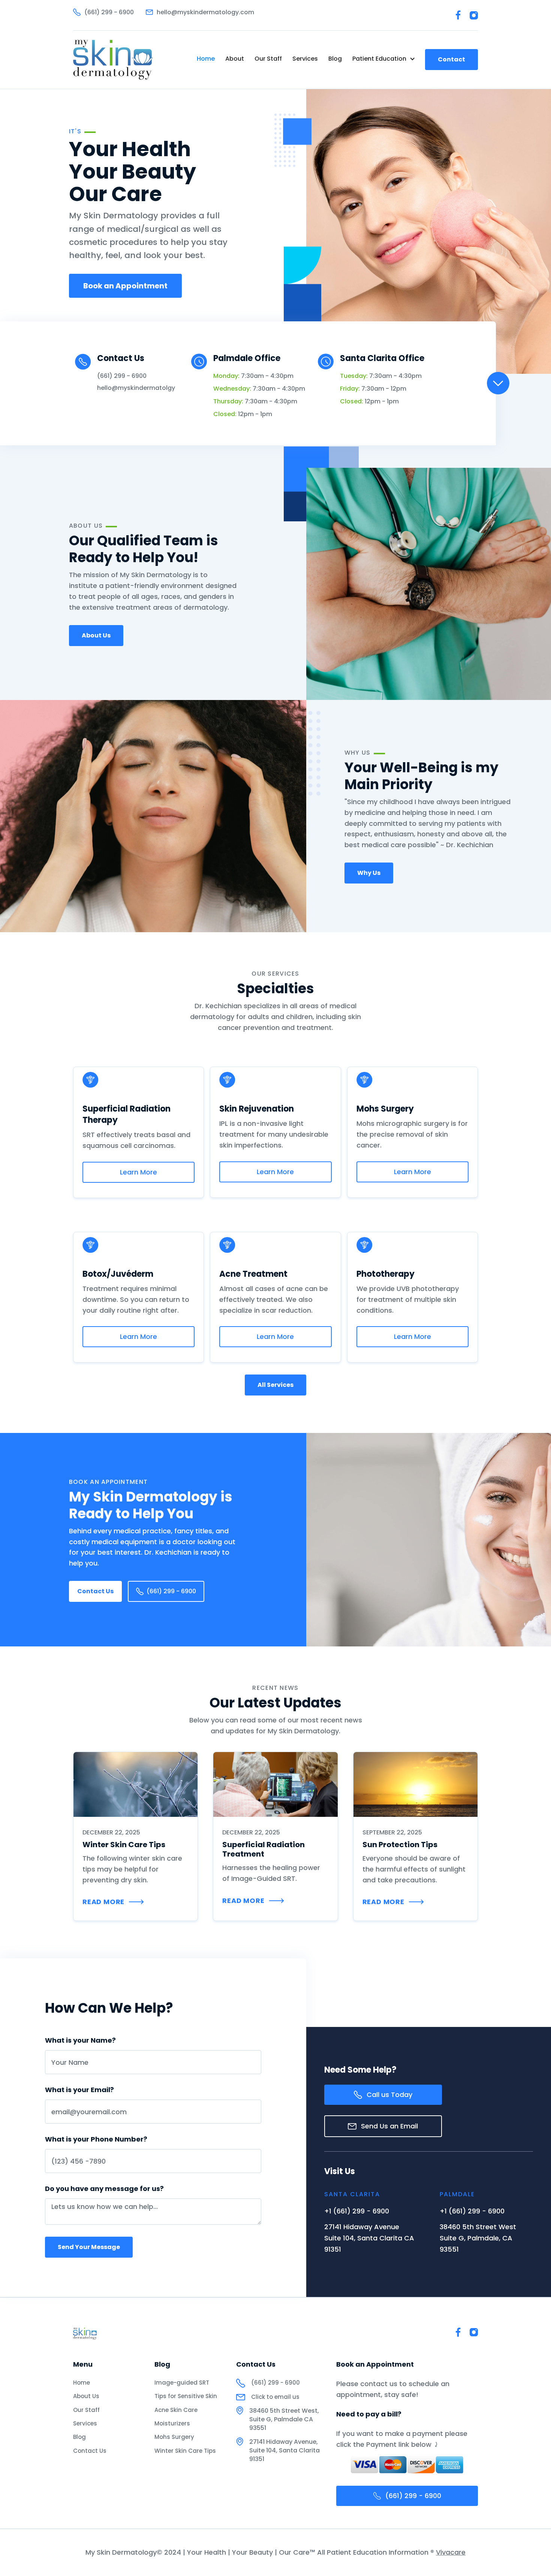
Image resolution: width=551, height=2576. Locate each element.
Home (206, 59)
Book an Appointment (125, 286)
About (235, 59)
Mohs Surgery (174, 2437)
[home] (113, 60)
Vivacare (451, 2552)
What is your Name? (80, 2040)
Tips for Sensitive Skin (186, 2396)
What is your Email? (79, 2090)
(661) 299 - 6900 (122, 376)
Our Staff (268, 59)
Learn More (138, 1172)
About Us (96, 635)
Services (305, 59)
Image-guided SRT (182, 2383)
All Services (275, 1385)
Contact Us (95, 1591)
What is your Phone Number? (96, 2139)
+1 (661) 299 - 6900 (357, 2211)
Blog (335, 59)
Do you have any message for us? (104, 2189)
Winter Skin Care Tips (185, 2451)
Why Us (369, 873)
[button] (384, 59)
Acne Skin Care (176, 2410)
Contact (451, 59)
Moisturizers (172, 2423)
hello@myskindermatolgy (136, 388)
